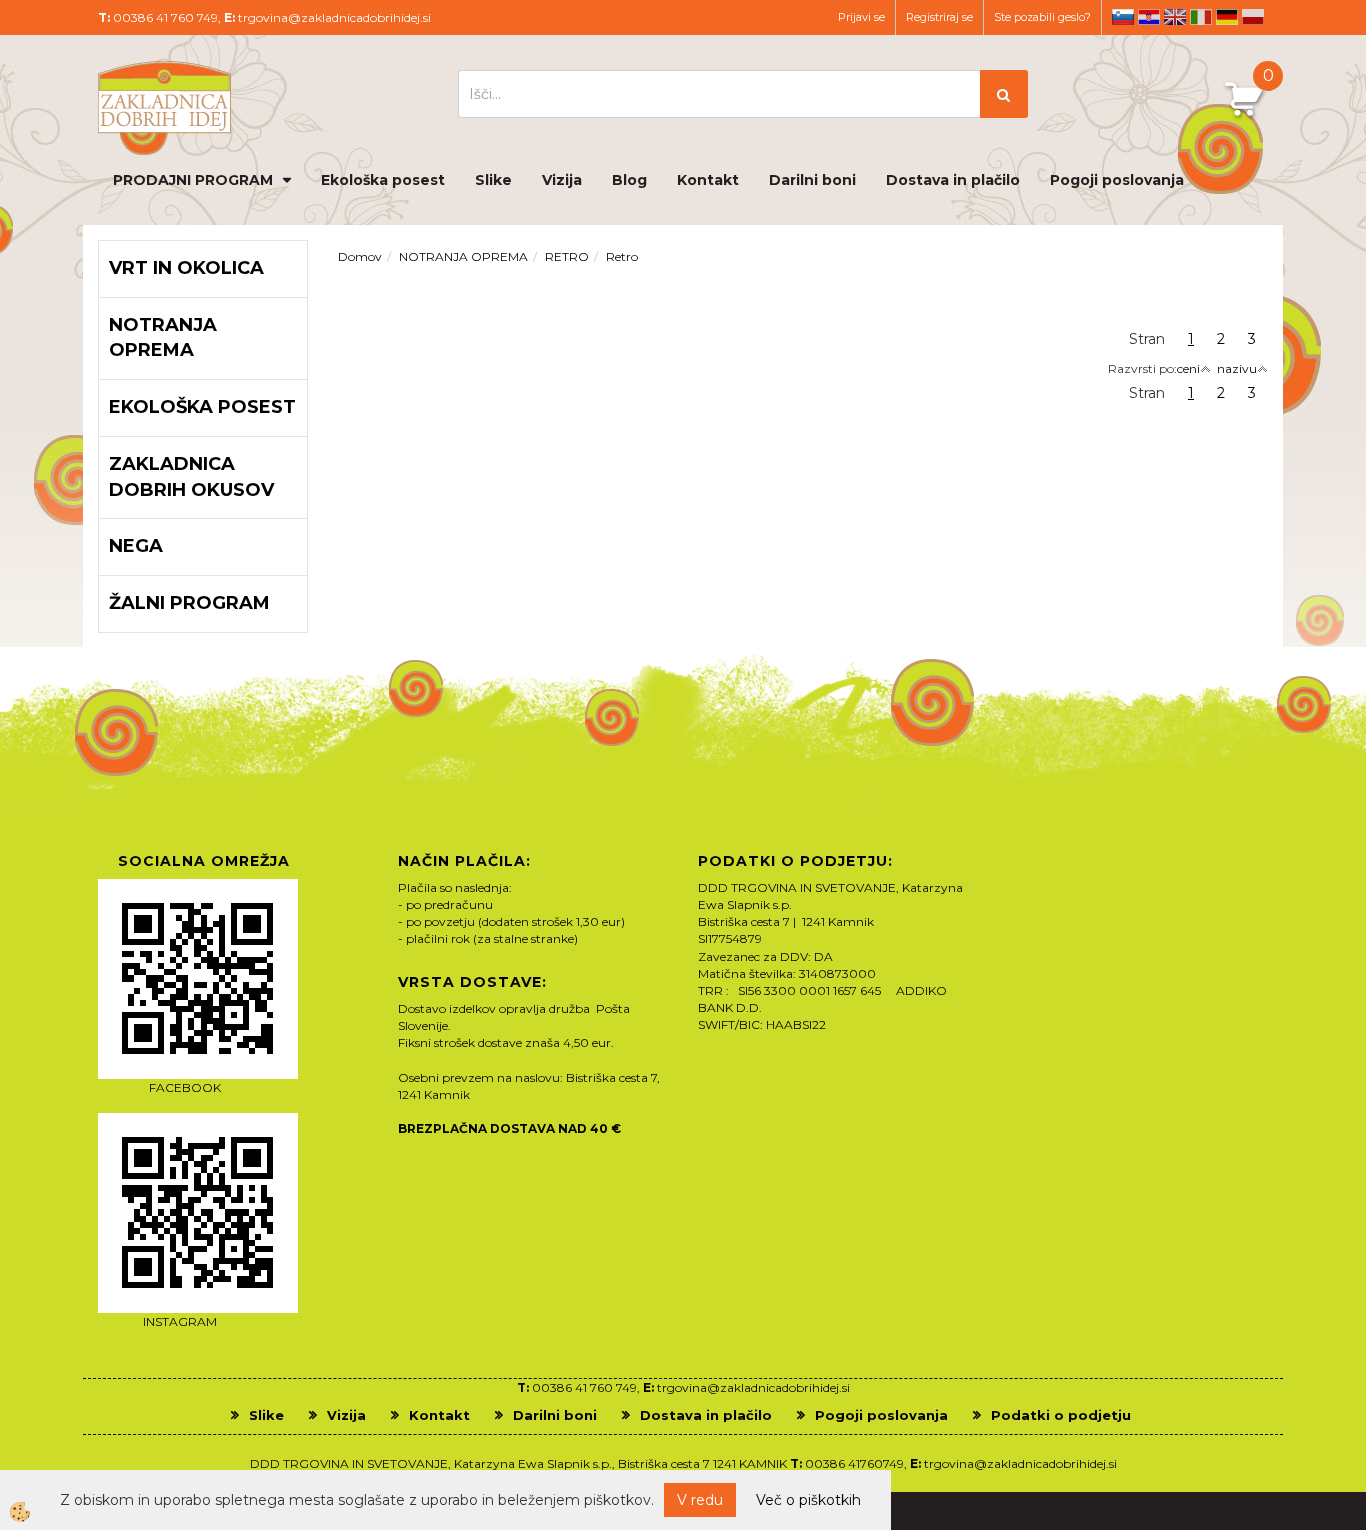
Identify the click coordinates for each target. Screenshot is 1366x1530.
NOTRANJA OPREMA (463, 256)
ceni (1188, 368)
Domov (360, 256)
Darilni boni (812, 180)
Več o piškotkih (808, 1500)
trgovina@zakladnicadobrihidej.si (334, 17)
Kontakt (708, 180)
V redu (700, 1500)
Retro (622, 256)
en (1175, 17)
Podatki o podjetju (1061, 1415)
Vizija (562, 180)
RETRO (567, 256)
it (1201, 17)
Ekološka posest (383, 180)
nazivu (1237, 368)
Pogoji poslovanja (1117, 180)
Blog (629, 180)
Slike (493, 180)
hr (1149, 17)
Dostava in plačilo (953, 180)
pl (1253, 17)
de (1227, 17)
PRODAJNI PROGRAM (193, 180)
